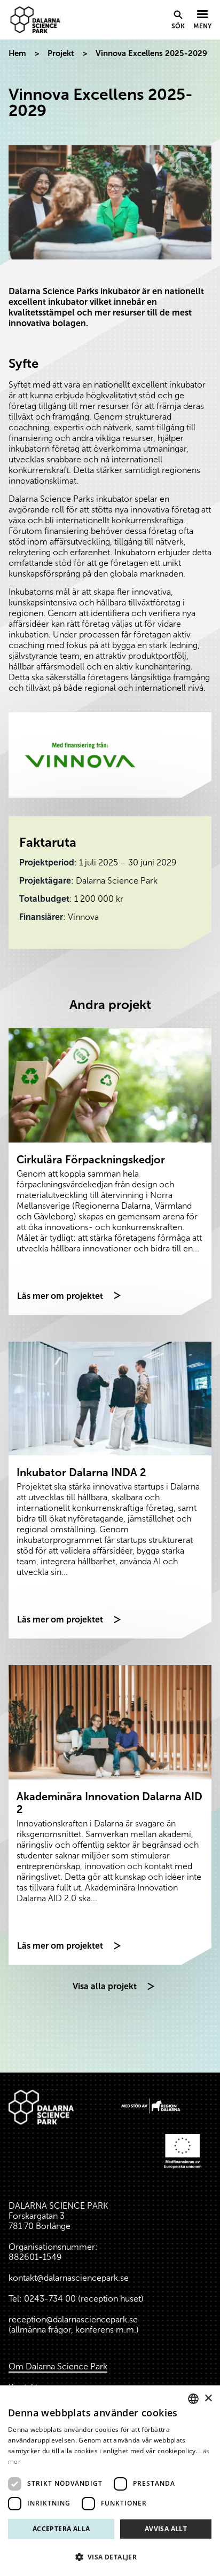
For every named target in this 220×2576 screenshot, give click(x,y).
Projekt (61, 53)
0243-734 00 (50, 2299)
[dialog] (110, 2481)
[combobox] (193, 2399)
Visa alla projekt (105, 1986)
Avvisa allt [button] (166, 2529)
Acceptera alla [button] (61, 2529)
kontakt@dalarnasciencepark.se (69, 2278)
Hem (17, 53)
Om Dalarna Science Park (58, 2366)
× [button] (208, 2398)
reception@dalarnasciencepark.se (73, 2319)
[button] (110, 2557)
